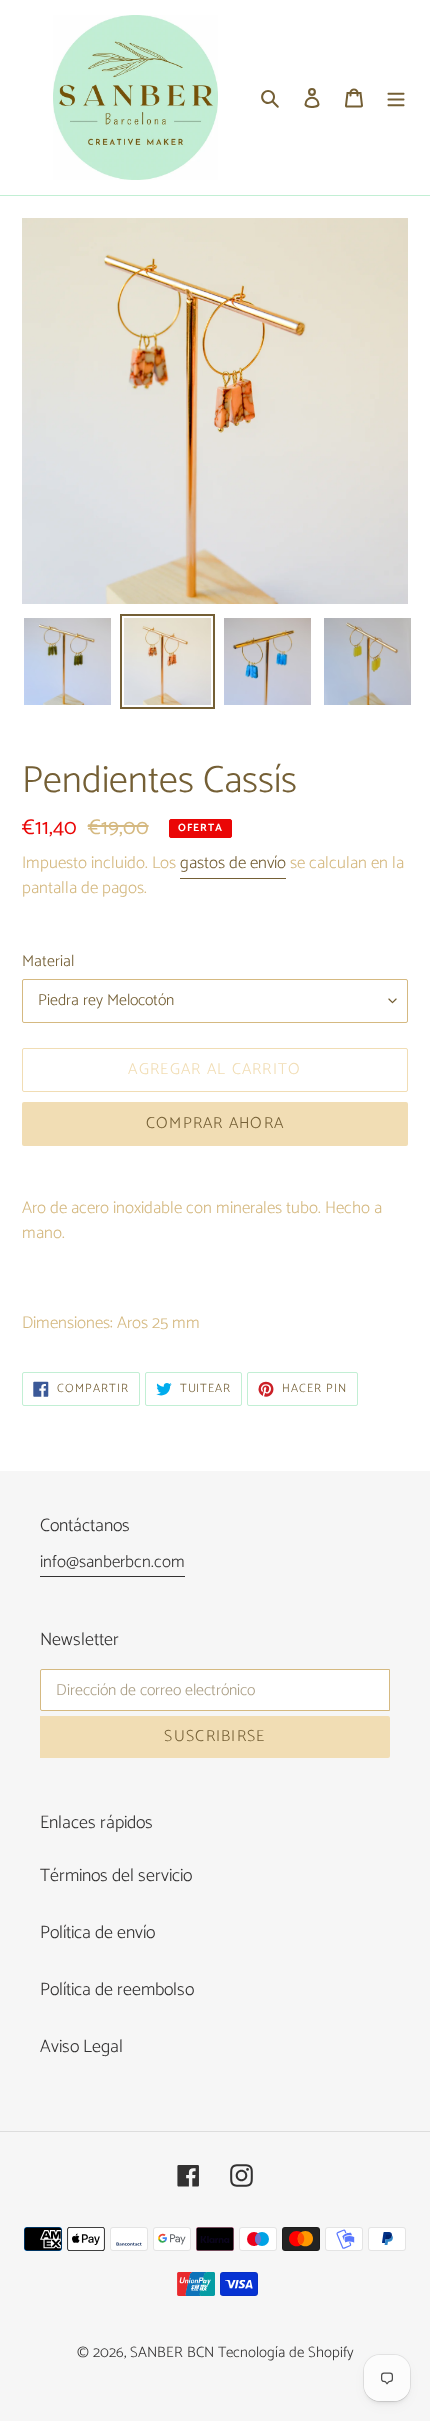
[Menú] (396, 97)
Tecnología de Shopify (286, 2352)
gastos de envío (233, 863)
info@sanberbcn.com (112, 1562)
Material (48, 962)
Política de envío (97, 1933)
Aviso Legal (81, 2047)
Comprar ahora (215, 1123)
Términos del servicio (116, 1876)
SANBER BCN (172, 2352)
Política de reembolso (117, 1990)
